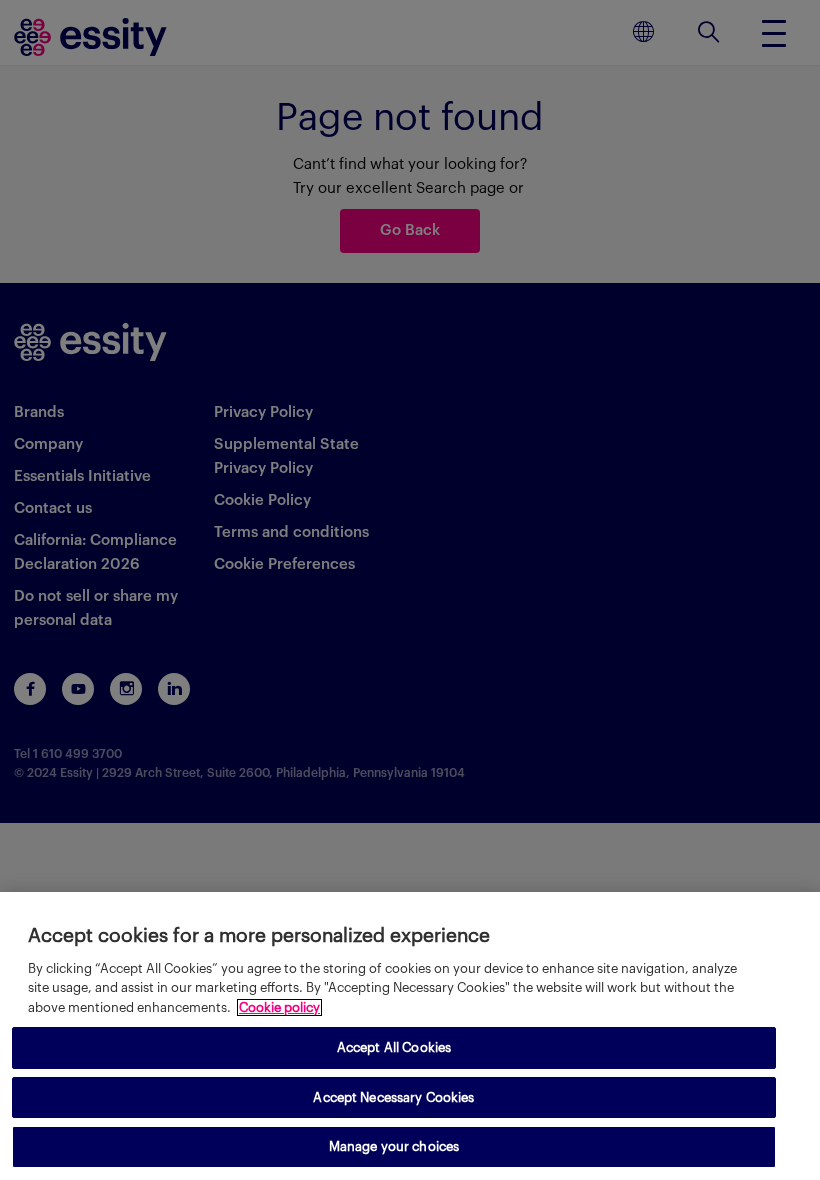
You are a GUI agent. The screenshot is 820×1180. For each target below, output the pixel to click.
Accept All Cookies (394, 1047)
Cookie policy (279, 1007)
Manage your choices (394, 1146)
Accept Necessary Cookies (393, 1097)
